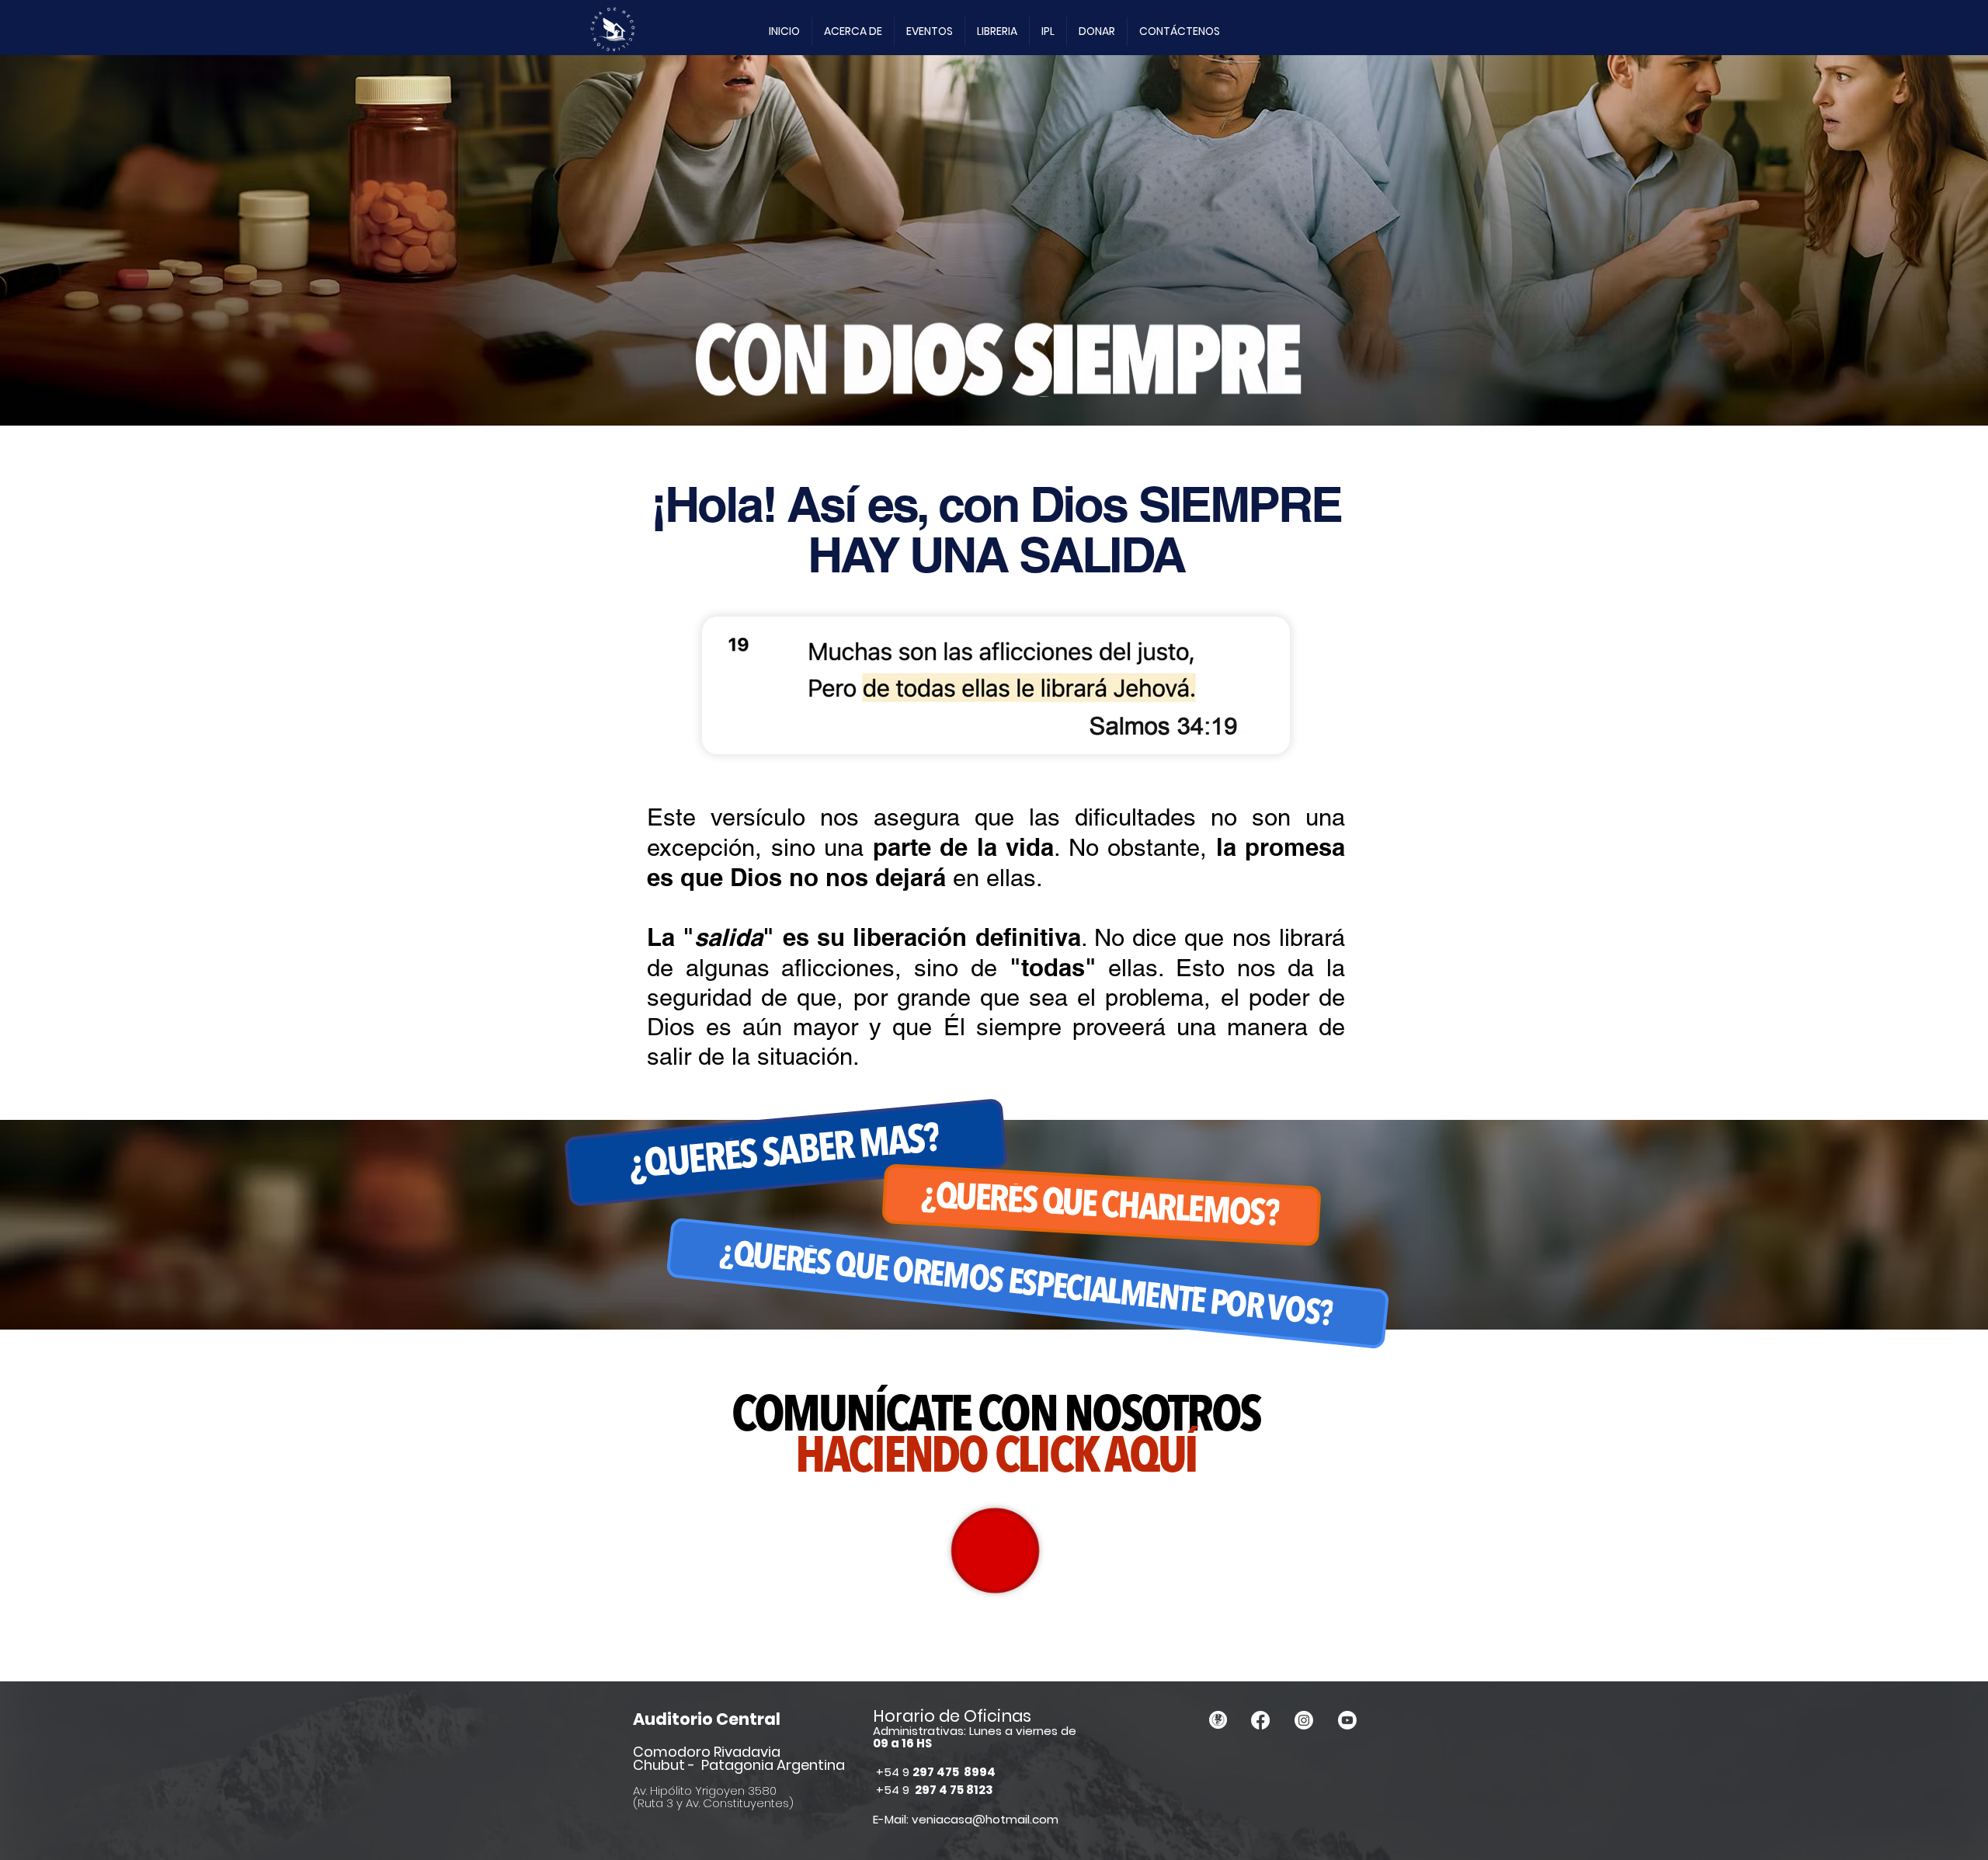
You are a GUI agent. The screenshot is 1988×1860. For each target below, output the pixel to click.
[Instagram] (1304, 1720)
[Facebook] (1260, 1720)
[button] (853, 31)
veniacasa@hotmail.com (985, 1819)
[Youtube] (1347, 1720)
